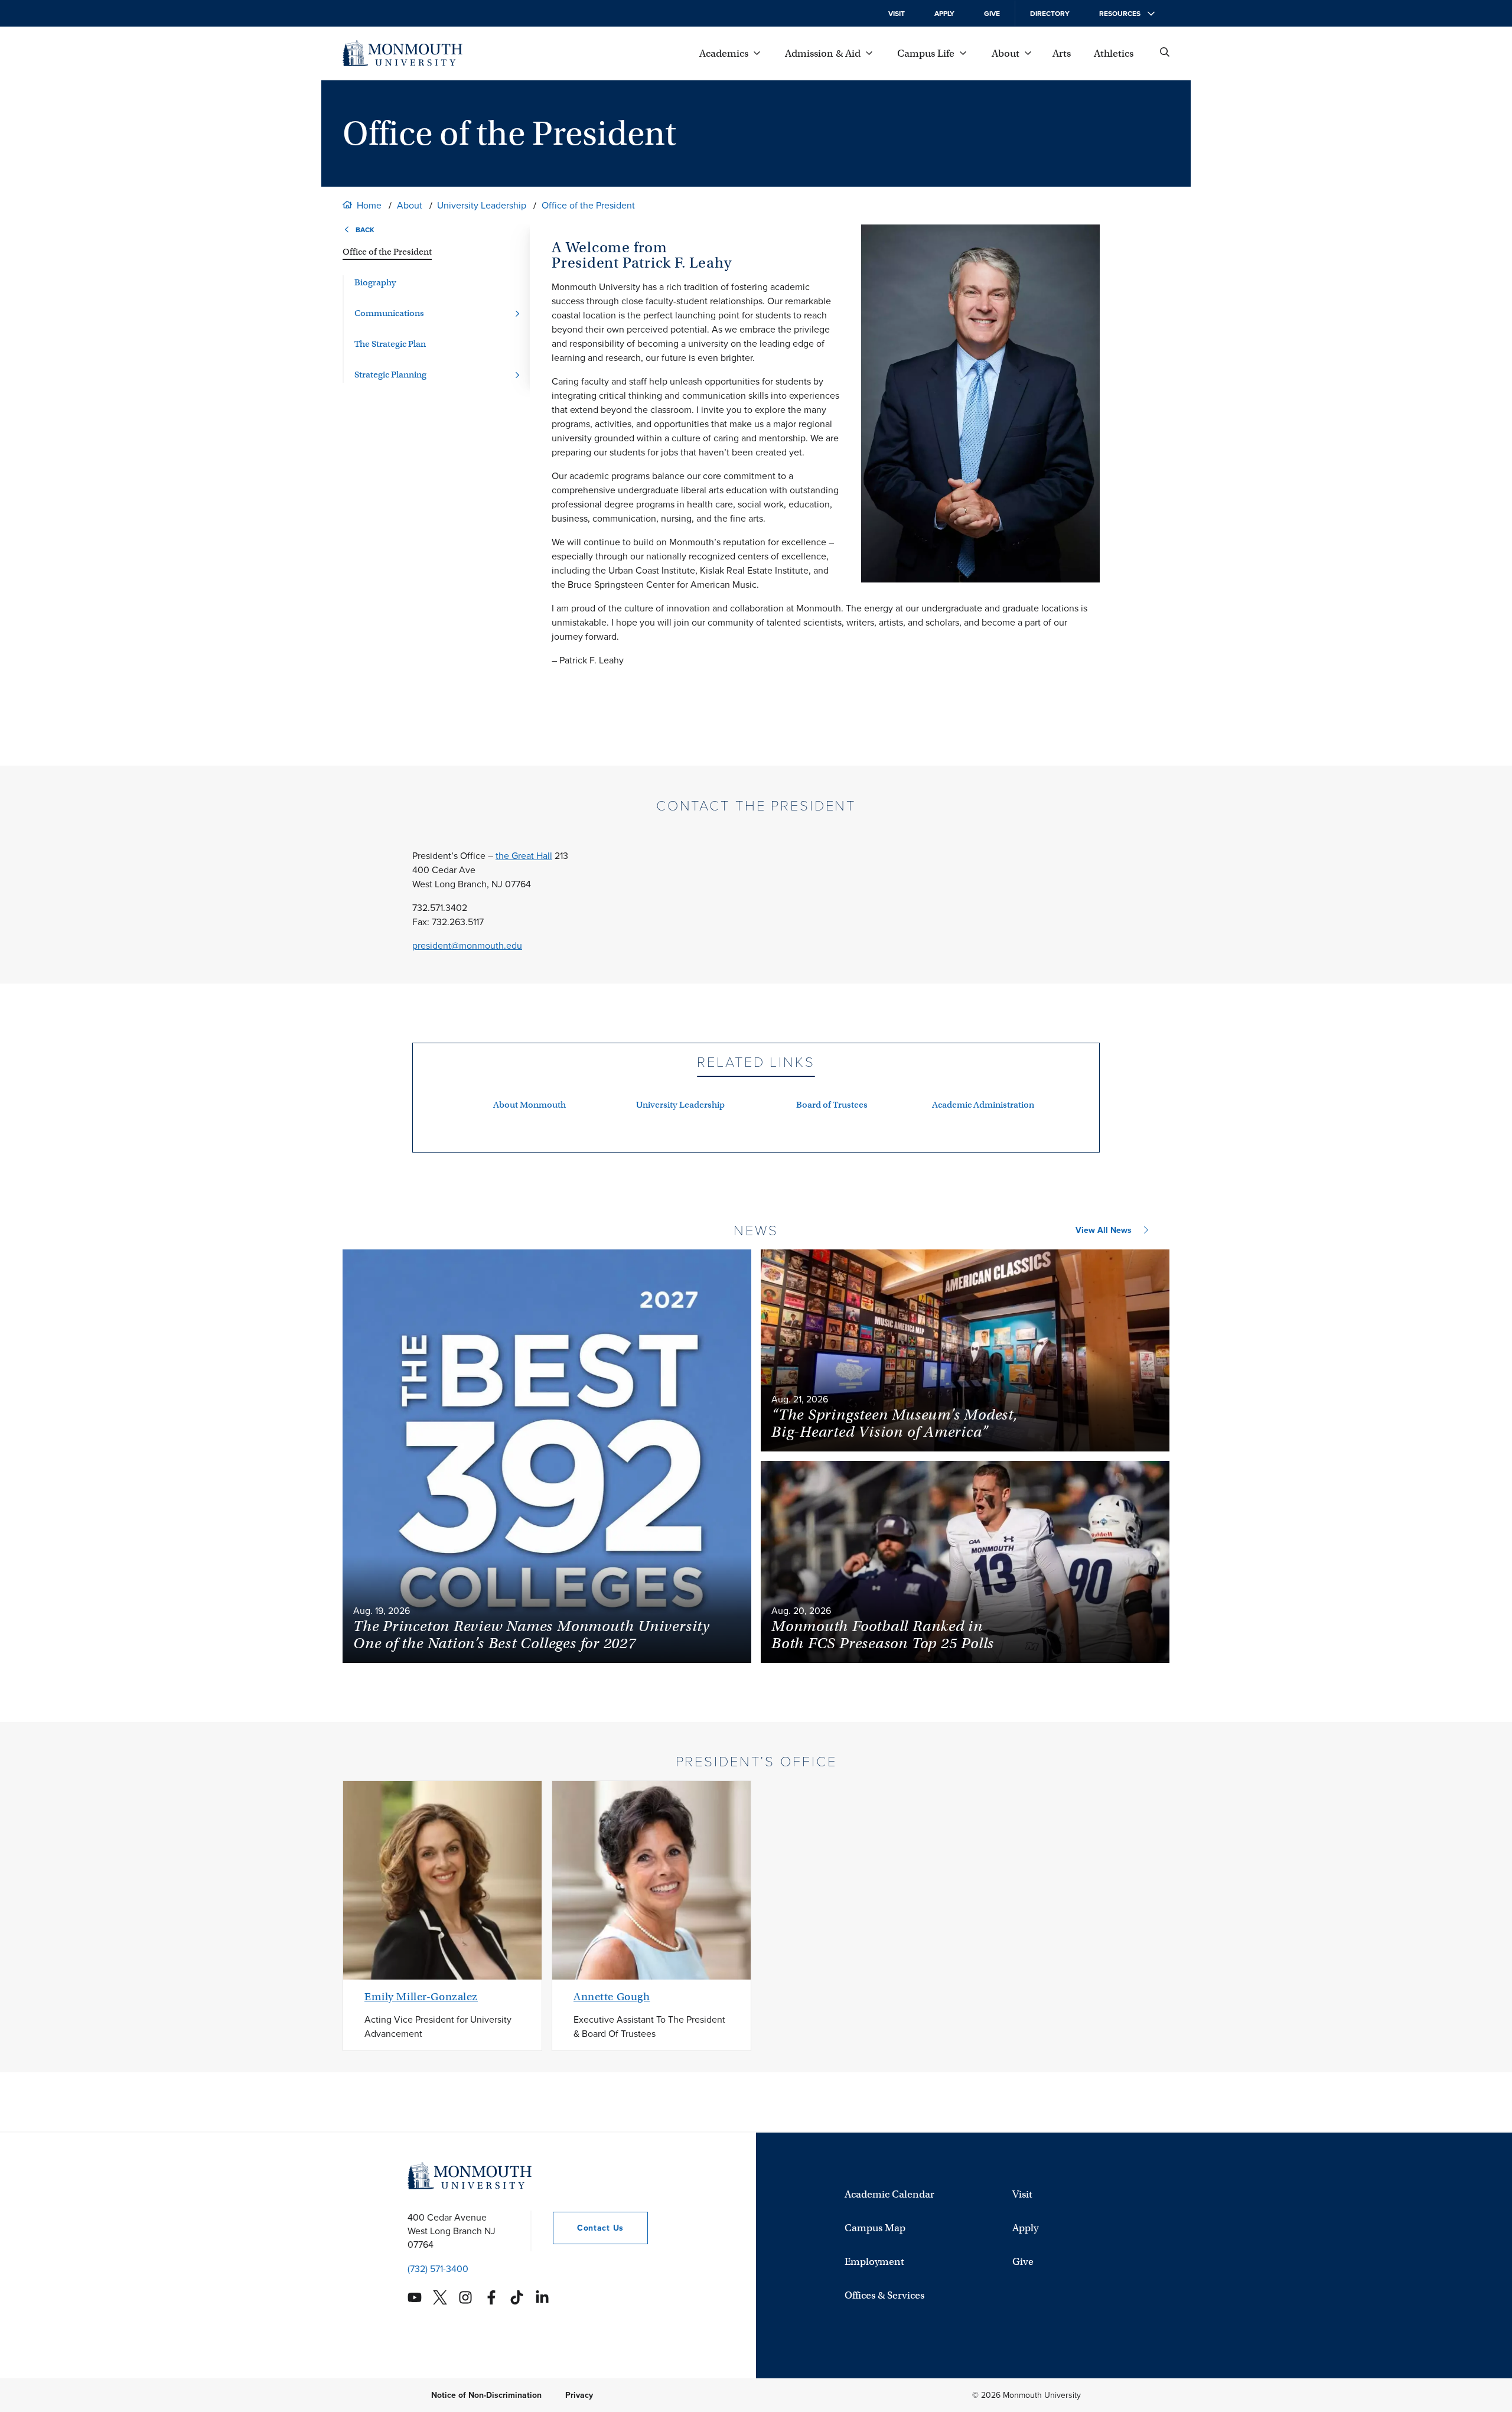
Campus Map (875, 2228)
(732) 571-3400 (438, 2269)
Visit (897, 14)
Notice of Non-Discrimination (486, 2395)
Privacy (579, 2395)
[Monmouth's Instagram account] (465, 2297)
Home (369, 205)
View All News (1104, 1230)
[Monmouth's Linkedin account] (542, 2297)
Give (992, 14)
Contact (588, 2228)
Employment (874, 2262)
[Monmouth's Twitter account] (440, 2297)
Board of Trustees (832, 1105)
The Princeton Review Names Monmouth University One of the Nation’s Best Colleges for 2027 (532, 1635)
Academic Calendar (889, 2194)
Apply (944, 14)
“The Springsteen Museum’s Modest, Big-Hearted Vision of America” (895, 1423)
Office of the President (588, 205)
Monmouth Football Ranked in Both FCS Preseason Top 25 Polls (883, 1635)
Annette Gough (612, 1997)
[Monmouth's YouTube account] (415, 2297)
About (410, 205)
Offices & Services (884, 2295)
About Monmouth (529, 1105)
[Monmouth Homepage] (403, 53)
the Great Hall (524, 856)
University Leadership (482, 205)
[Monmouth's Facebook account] (491, 2297)
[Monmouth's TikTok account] (517, 2297)
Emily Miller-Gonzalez (421, 1997)
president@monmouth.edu (467, 945)
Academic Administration (983, 1105)
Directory (1050, 14)
